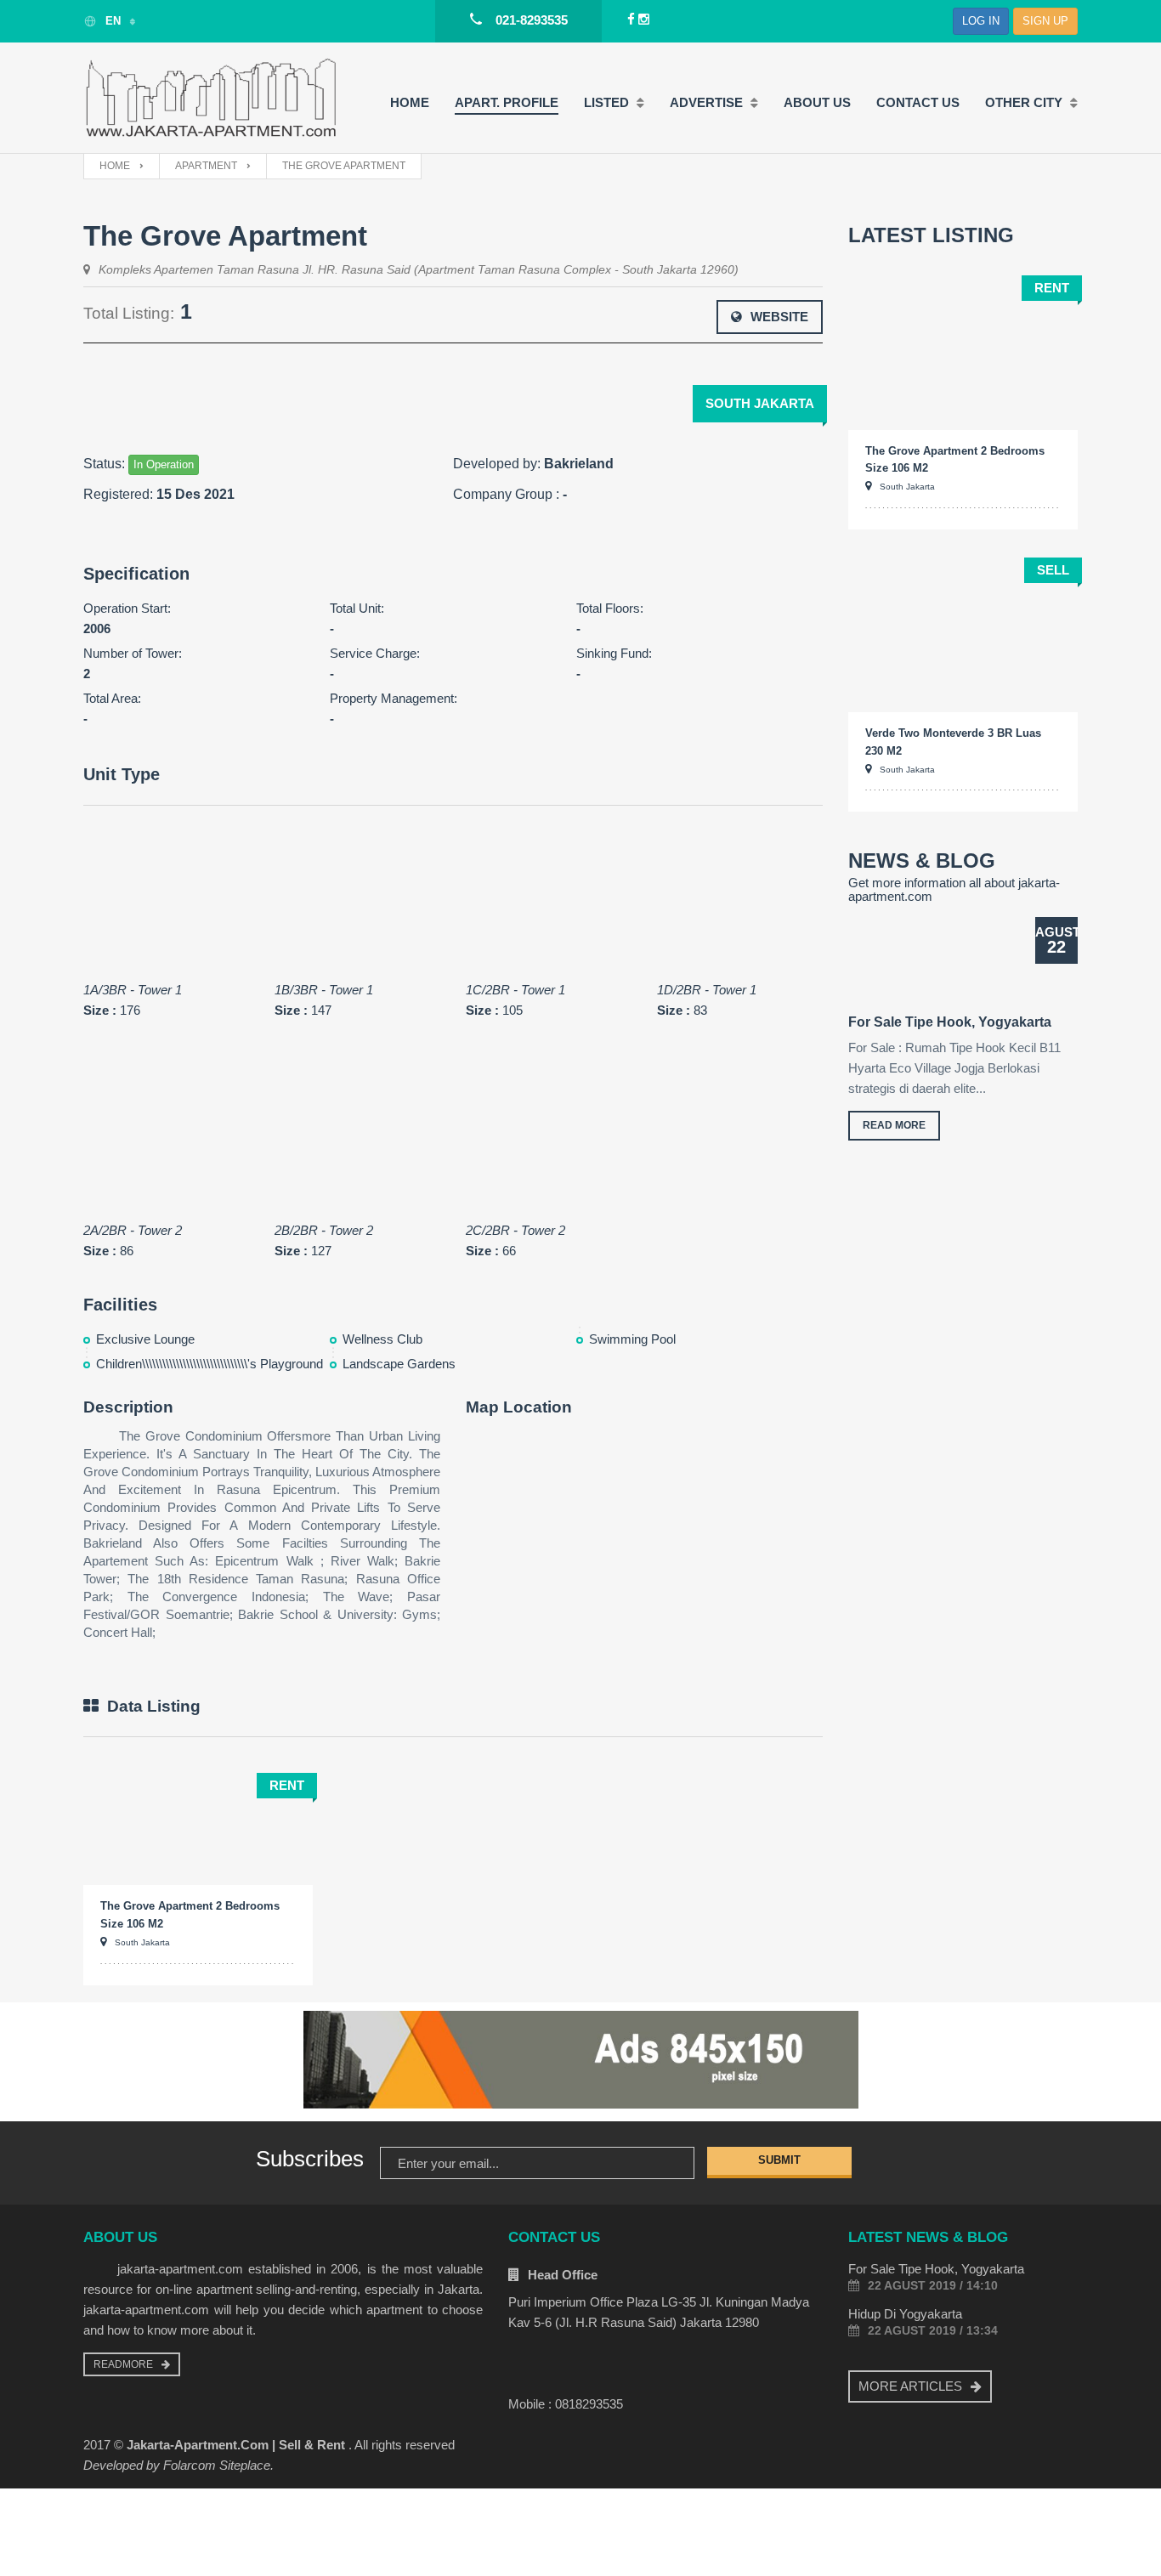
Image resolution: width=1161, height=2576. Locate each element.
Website (779, 317)
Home (410, 102)
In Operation (164, 464)
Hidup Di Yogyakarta (905, 2314)
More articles (910, 2386)
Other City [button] (1025, 102)
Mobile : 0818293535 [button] (566, 2404)
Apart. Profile (507, 102)
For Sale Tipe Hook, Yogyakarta (950, 1022)
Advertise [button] (708, 102)
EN (113, 21)
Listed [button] (608, 102)
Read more (894, 1125)
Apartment (206, 166)
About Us (817, 102)
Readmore (123, 2364)
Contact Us (918, 102)
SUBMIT (779, 2160)
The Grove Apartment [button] (344, 166)
